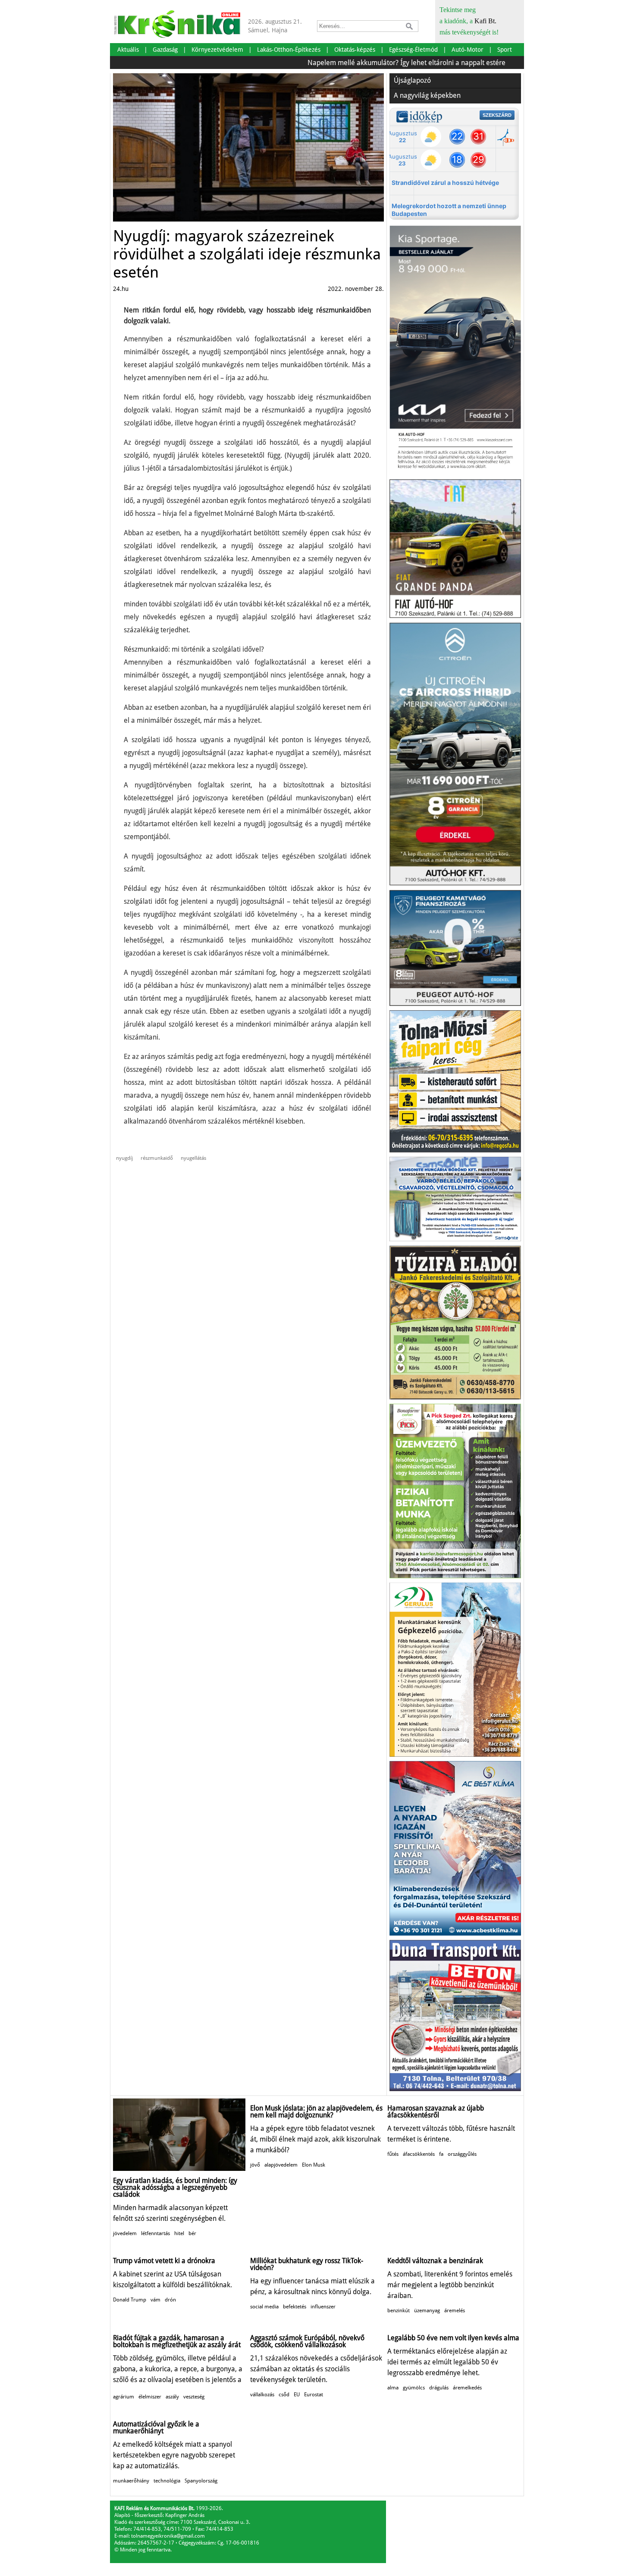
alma (393, 2388)
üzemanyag (427, 2311)
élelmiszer (150, 2397)
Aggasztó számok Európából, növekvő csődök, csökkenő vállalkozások (307, 2341)
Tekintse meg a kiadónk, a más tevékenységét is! (469, 21)
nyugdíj (124, 1158)
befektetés (295, 2307)
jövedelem (125, 2233)
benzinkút (399, 2311)
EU (297, 2395)
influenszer (323, 2307)
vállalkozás (262, 2395)
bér (192, 2233)
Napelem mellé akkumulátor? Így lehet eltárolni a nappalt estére (361, 63)
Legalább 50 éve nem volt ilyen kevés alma (453, 2338)
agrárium (124, 2397)
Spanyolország (201, 2481)
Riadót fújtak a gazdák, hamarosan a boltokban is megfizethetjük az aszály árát (177, 2341)
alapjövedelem (281, 2165)
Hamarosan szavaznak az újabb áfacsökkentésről (436, 2112)
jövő (255, 2165)
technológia (167, 2481)
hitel (179, 2233)
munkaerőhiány (131, 2481)
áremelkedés (467, 2388)
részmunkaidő (157, 1158)
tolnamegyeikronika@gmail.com (168, 2536)
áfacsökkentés (419, 2154)
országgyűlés (462, 2154)
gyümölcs (414, 2388)
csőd (284, 2395)
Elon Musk (314, 2165)
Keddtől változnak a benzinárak (435, 2261)
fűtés (393, 2154)
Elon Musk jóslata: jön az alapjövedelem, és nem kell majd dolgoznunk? (316, 2112)
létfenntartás (155, 2233)
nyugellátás (193, 1158)
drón (170, 2300)
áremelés (455, 2311)
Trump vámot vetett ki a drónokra (164, 2261)
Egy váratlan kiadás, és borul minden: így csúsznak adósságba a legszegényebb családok (175, 2187)
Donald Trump (130, 2300)
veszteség (194, 2397)
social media (264, 2307)
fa (441, 2154)
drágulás (439, 2388)
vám (155, 2300)
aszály (172, 2397)
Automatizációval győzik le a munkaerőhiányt (156, 2428)
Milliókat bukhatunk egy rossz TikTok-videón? (307, 2264)
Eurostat (314, 2395)
